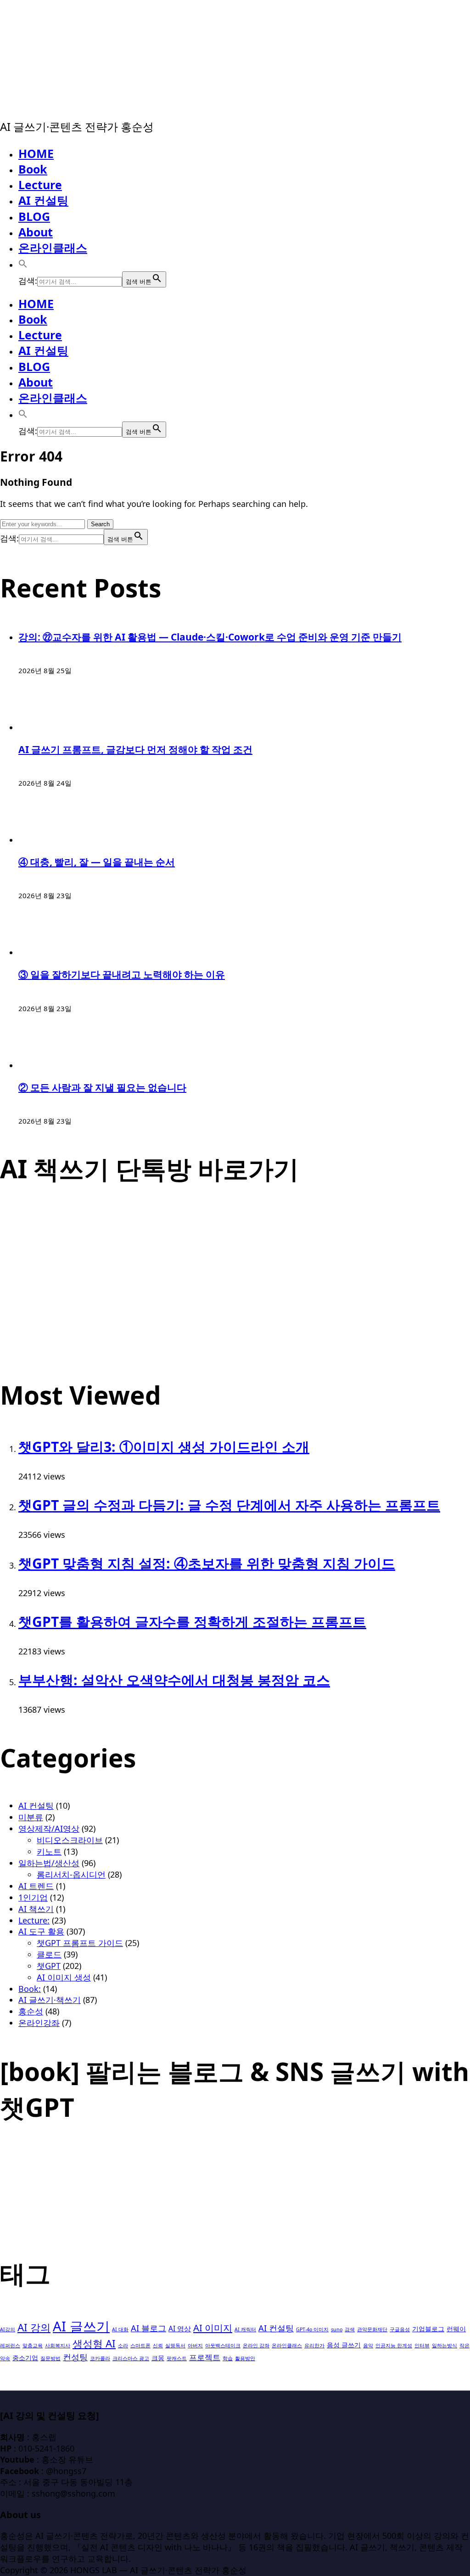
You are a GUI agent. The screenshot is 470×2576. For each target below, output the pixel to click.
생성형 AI (94, 2343)
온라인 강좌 (256, 2345)
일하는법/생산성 (49, 1863)
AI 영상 (180, 2329)
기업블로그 (428, 2329)
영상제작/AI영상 (49, 1828)
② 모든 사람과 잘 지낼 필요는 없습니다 (102, 1087)
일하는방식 (445, 2345)
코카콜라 (100, 2358)
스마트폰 (140, 2345)
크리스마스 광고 (131, 2358)
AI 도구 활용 (41, 1931)
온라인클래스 (53, 247)
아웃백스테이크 (223, 2345)
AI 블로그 (148, 2328)
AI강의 (8, 2329)
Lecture (40, 185)
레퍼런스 (10, 2345)
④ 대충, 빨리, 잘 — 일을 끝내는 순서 (97, 862)
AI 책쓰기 (36, 1909)
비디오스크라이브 (70, 1840)
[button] (23, 264)
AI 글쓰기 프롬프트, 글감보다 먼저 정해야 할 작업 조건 (135, 749)
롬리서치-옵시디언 (71, 1874)
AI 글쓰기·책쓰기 (50, 2000)
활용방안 (245, 2358)
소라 (123, 2345)
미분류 (31, 1817)
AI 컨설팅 (43, 200)
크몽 (158, 2358)
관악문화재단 (372, 2329)
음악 (368, 2345)
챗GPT (49, 1966)
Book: (30, 1989)
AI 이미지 (213, 2328)
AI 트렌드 (36, 1886)
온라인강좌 (39, 2023)
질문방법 (50, 2358)
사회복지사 (58, 2345)
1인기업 (33, 1897)
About (36, 232)
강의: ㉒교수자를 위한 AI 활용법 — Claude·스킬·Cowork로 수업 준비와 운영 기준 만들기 (210, 637)
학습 (228, 2358)
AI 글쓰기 (81, 2326)
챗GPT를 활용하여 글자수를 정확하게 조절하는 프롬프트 (192, 1622)
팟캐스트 (177, 2358)
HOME (36, 153)
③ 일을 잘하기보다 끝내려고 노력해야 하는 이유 (122, 974)
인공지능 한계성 (394, 2345)
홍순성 (31, 2011)
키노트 (49, 1851)
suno (337, 2329)
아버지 (195, 2345)
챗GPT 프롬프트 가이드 (80, 1943)
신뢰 (158, 2345)
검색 (350, 2329)
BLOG (34, 216)
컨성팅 (75, 2357)
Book (33, 169)
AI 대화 (120, 2329)
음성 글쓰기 (344, 2345)
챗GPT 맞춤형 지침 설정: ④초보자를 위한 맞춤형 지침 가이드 (207, 1563)
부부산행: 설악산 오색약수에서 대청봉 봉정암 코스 (174, 1680)
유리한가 (314, 2345)
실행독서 (175, 2345)
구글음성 (400, 2329)
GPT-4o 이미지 (312, 2329)
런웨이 (456, 2329)
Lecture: (34, 1920)
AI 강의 (34, 2327)
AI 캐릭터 (245, 2329)
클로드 (49, 1954)
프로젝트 (205, 2357)
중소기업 (25, 2358)
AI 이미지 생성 (64, 1977)
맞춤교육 (33, 2345)
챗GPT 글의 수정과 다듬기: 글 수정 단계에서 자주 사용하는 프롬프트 (229, 1505)
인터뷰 (422, 2345)
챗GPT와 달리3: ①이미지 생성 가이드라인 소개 (164, 1447)
